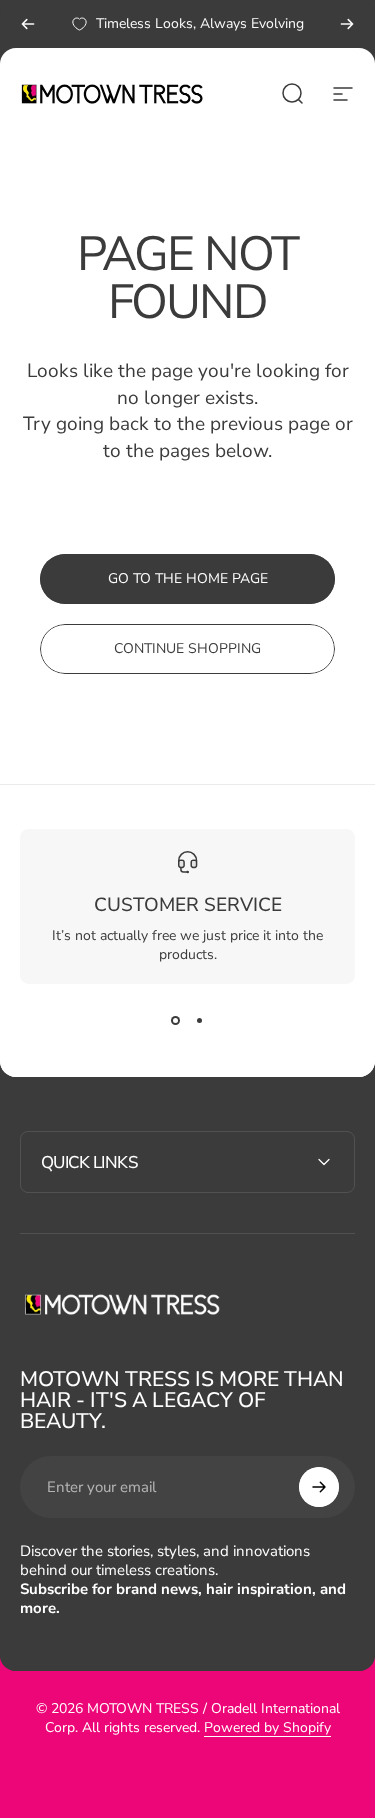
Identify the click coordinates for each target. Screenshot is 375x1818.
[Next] (347, 24)
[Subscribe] (319, 1487)
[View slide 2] (200, 1020)
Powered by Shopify (267, 1727)
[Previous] (28, 24)
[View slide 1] (176, 1020)
